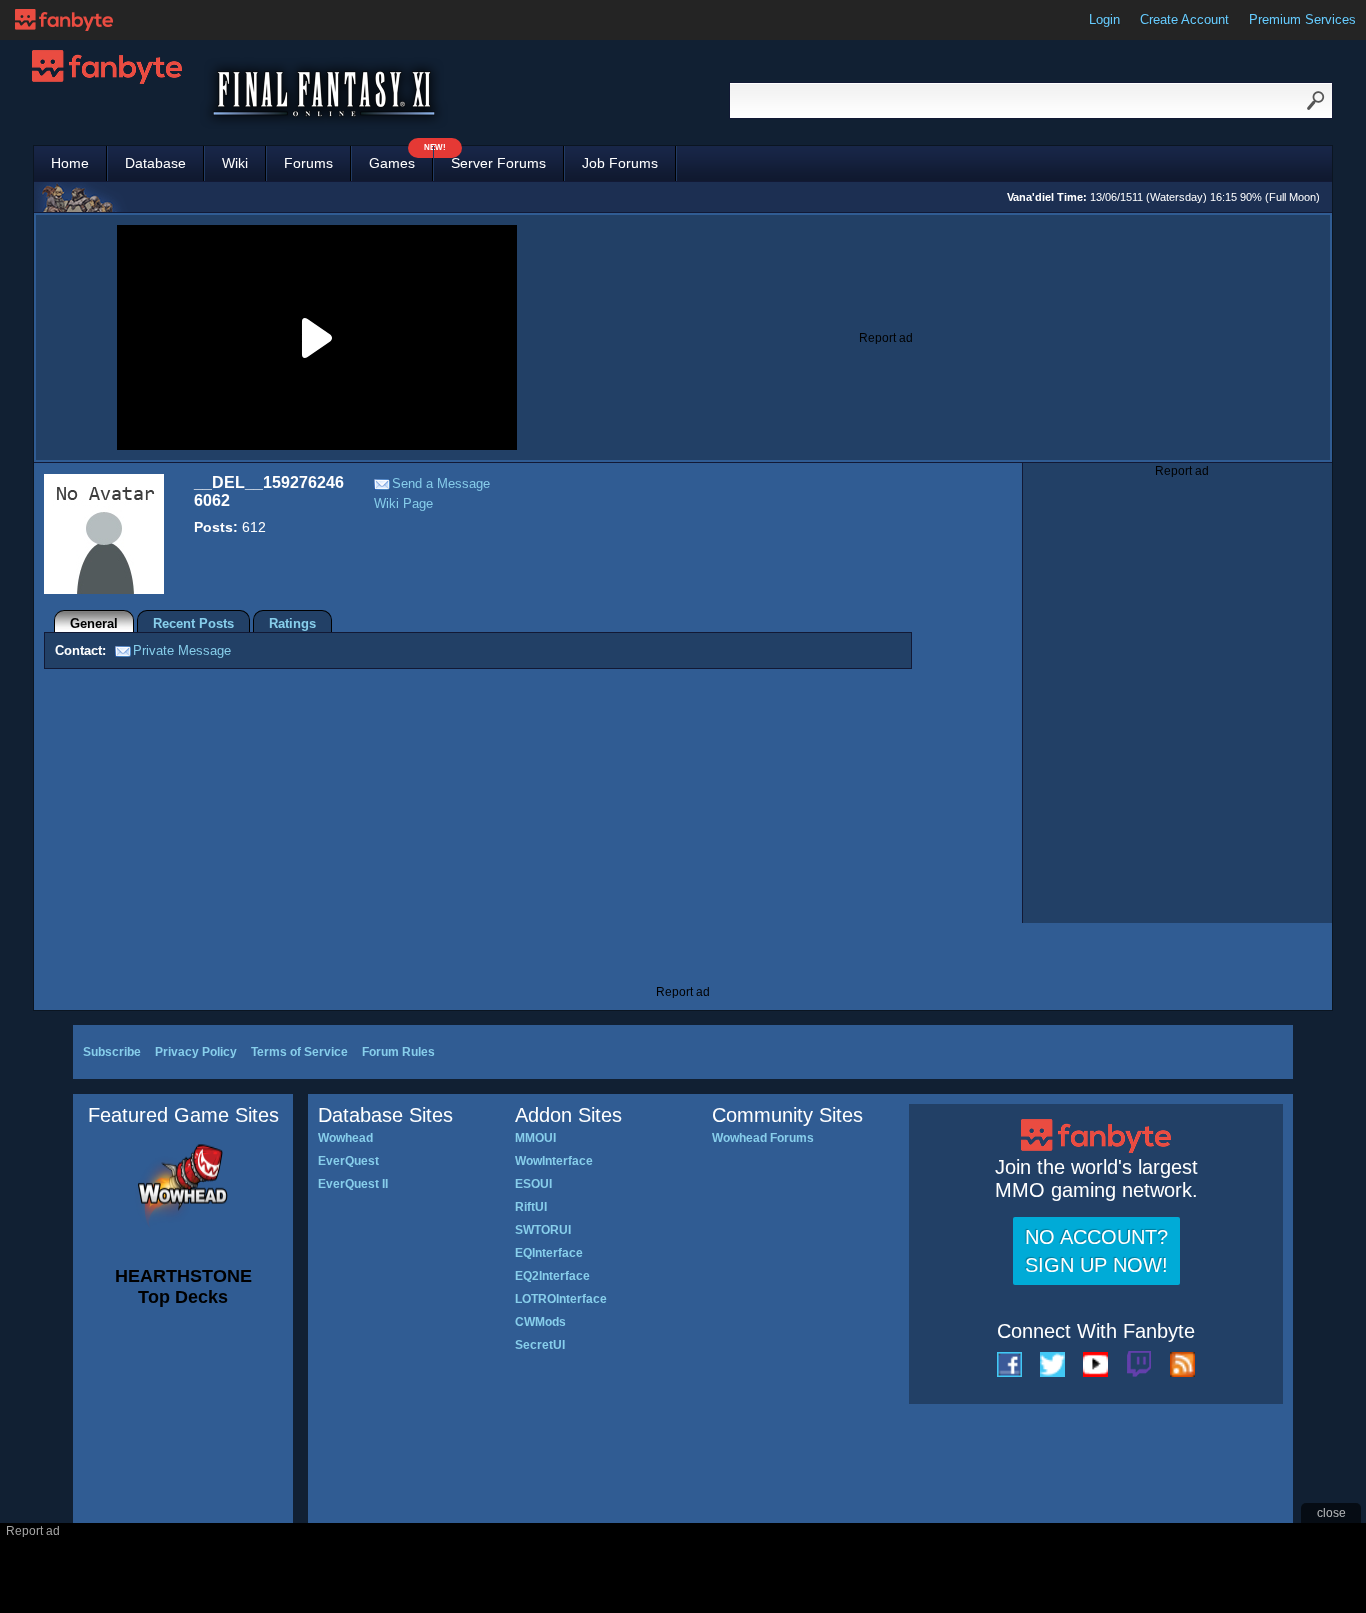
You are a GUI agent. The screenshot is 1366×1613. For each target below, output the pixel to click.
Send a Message (441, 483)
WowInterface (554, 1161)
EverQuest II (353, 1184)
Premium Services (1302, 19)
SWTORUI (543, 1230)
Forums (308, 163)
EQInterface (549, 1253)
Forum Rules (398, 1052)
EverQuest (348, 1161)
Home (70, 163)
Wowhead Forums (763, 1138)
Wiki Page (403, 503)
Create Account (1184, 19)
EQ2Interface (552, 1276)
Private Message (182, 650)
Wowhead (345, 1138)
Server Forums (498, 163)
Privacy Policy (196, 1052)
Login (1104, 19)
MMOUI (535, 1138)
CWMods (540, 1322)
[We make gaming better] (64, 20)
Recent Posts (193, 623)
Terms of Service (299, 1052)
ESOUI (533, 1184)
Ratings (292, 623)
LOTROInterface (561, 1299)
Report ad (886, 338)
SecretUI (540, 1345)
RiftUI (531, 1207)
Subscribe (112, 1052)
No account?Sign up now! (1096, 1251)
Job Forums (620, 163)
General (94, 623)
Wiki (235, 163)
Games (401, 158)
